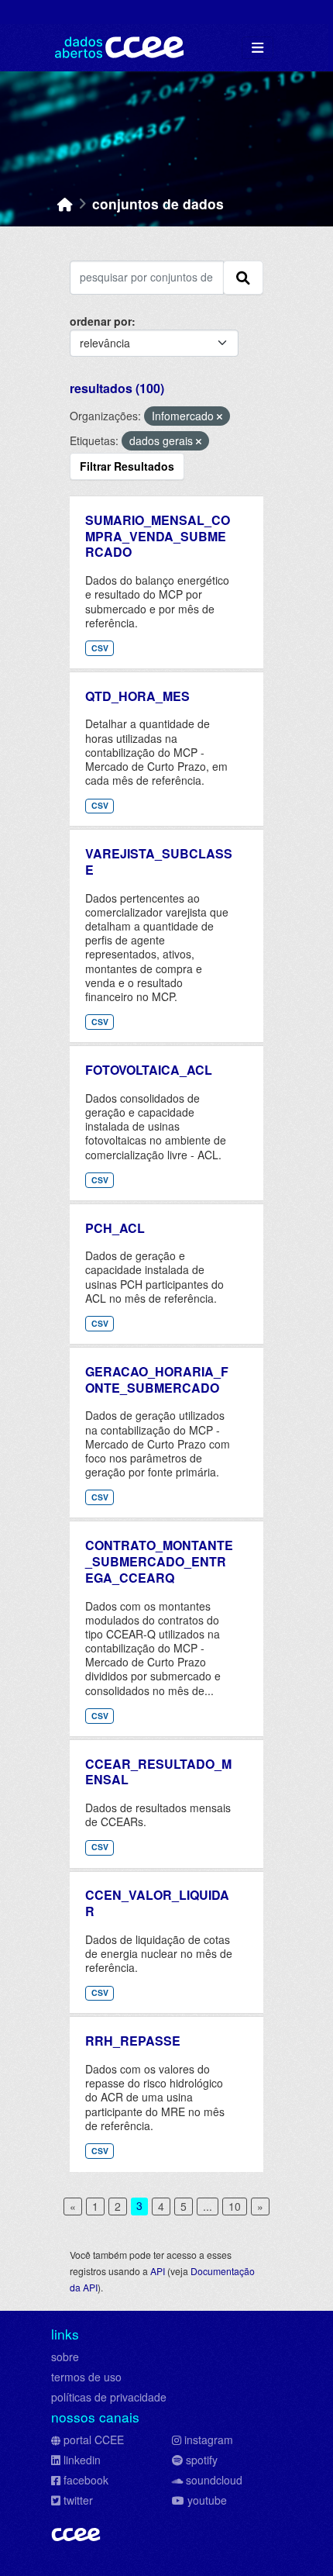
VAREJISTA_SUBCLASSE (159, 862)
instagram (209, 2440)
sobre (65, 2357)
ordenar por (101, 321)
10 (235, 2206)
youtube (207, 2500)
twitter (78, 2500)
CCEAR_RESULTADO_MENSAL (158, 1772)
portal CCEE (94, 2440)
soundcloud (214, 2480)
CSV (100, 648)
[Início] (65, 204)
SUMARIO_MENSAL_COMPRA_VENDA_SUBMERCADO (158, 536)
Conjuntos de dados (158, 204)
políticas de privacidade (109, 2397)
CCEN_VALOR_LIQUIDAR (157, 1903)
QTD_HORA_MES (137, 696)
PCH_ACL (115, 1228)
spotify (202, 2460)
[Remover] (220, 416)
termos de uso (86, 2377)
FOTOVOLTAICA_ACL (149, 1070)
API (158, 2271)
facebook (86, 2480)
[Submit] (243, 278)
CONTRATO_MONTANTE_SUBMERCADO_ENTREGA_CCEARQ (159, 1561)
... (208, 2206)
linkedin (82, 2460)
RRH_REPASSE (133, 2041)
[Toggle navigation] (257, 48)
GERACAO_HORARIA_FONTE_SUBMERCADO (157, 1380)
